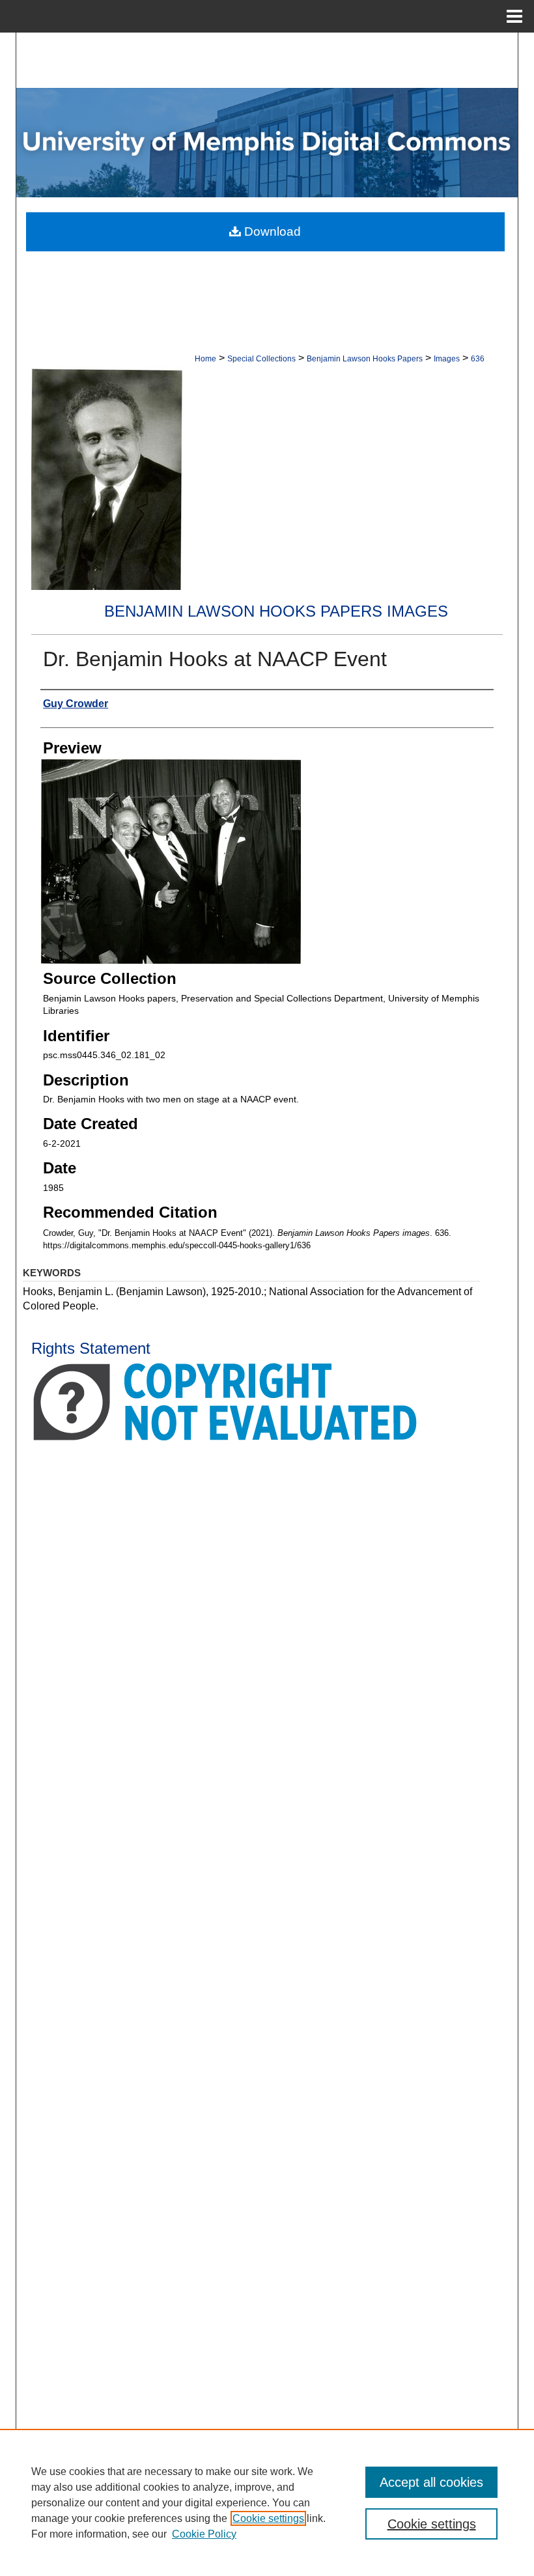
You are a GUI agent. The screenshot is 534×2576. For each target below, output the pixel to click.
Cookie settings (268, 2518)
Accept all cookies (431, 2482)
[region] (267, 2502)
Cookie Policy (204, 2534)
